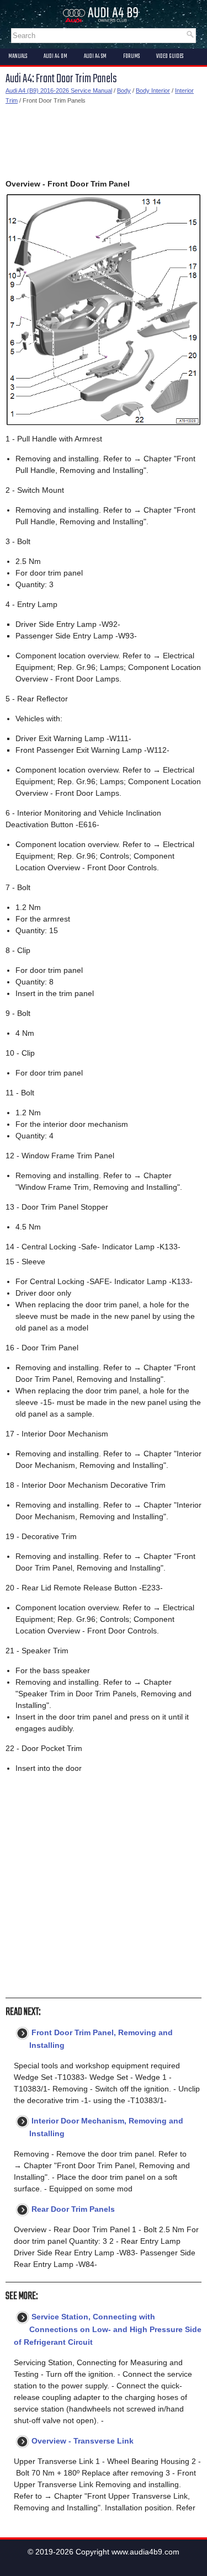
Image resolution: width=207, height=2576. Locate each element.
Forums (131, 56)
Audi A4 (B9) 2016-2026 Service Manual (59, 91)
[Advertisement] (104, 142)
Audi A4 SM (95, 56)
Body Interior (153, 91)
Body (124, 91)
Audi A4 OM (55, 56)
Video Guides (170, 56)
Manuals (18, 56)
